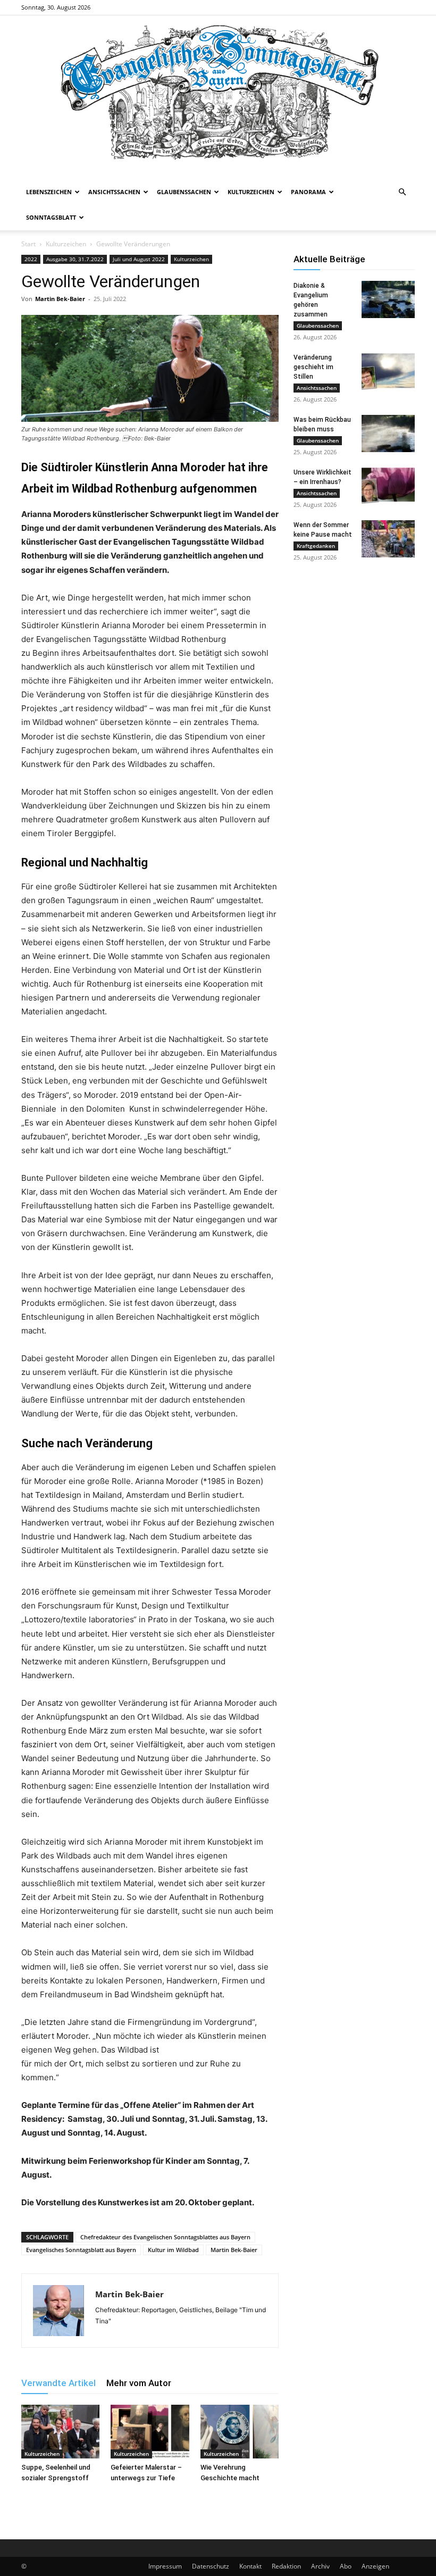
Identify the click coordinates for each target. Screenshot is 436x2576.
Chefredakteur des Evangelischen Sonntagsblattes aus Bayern (165, 2237)
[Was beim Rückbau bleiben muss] (388, 433)
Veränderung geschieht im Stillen (313, 367)
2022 (31, 259)
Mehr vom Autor (139, 2383)
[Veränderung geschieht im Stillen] (388, 371)
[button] (402, 192)
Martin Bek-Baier (60, 299)
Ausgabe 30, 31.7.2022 (75, 259)
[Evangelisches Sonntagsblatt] (218, 97)
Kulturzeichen (251, 192)
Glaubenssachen (184, 192)
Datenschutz (211, 2566)
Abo (346, 2566)
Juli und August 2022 (139, 259)
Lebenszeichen (49, 192)
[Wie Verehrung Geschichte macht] (240, 2432)
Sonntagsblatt (51, 217)
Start (28, 244)
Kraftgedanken (316, 546)
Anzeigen (375, 2566)
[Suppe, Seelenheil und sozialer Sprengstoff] (60, 2432)
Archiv (320, 2566)
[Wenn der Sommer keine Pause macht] (388, 539)
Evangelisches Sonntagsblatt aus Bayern (81, 2250)
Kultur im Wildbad (173, 2250)
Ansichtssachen (114, 192)
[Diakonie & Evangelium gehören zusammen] (388, 299)
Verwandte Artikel (58, 2383)
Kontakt (250, 2566)
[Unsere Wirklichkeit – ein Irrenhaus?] (388, 486)
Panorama (308, 192)
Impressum (165, 2566)
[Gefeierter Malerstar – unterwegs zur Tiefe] (150, 2432)
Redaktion (286, 2566)
